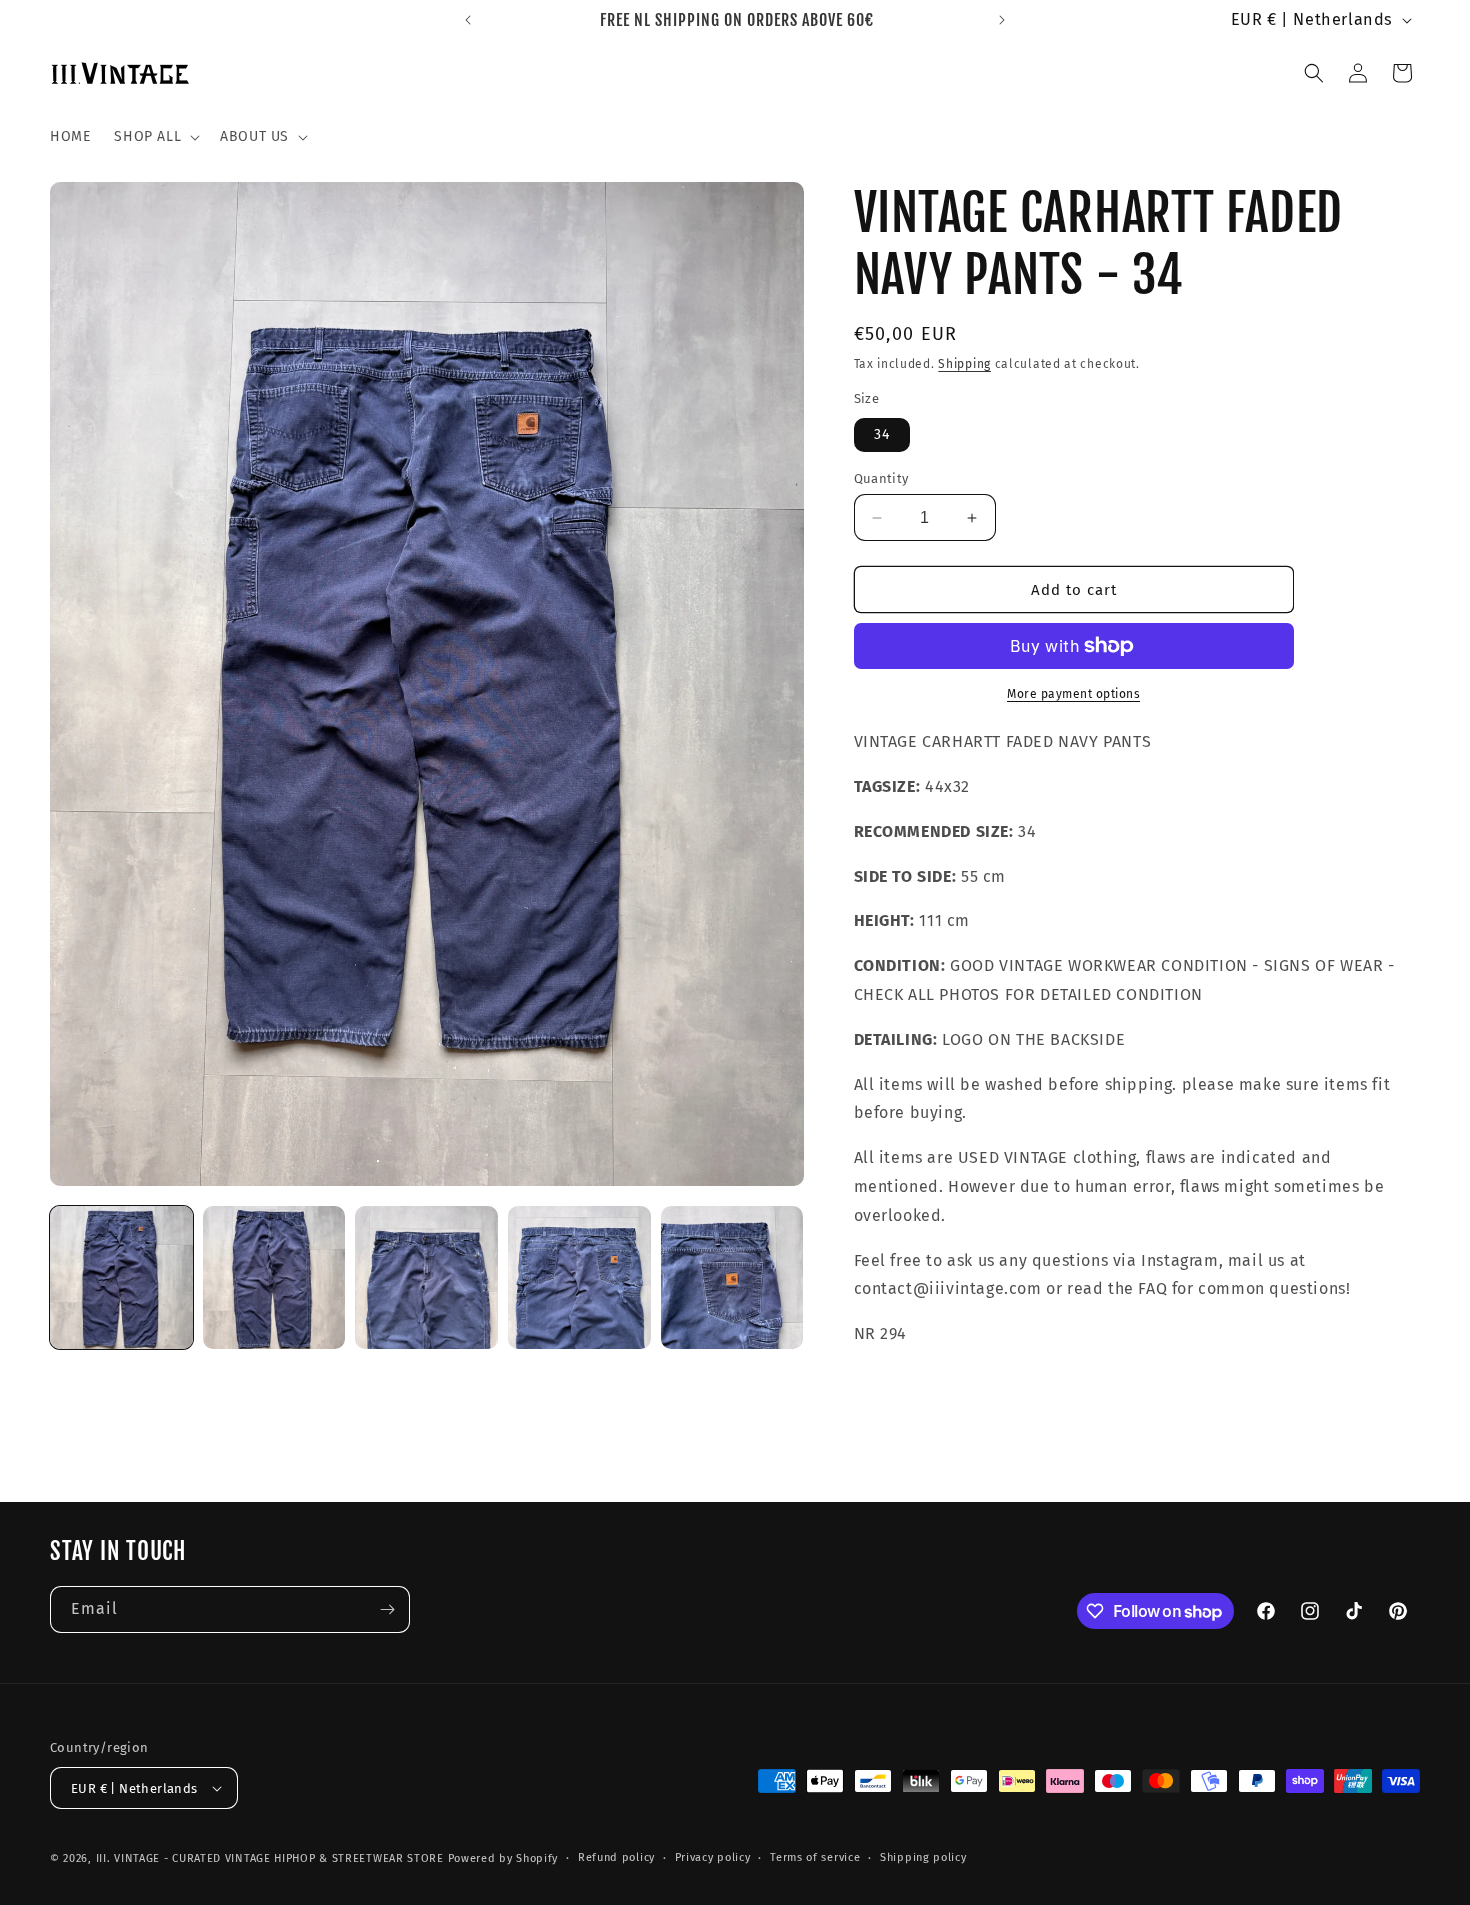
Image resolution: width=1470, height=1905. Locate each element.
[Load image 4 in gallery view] (579, 1277)
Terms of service (815, 1857)
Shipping (964, 364)
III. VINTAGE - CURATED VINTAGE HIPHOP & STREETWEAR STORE (270, 1858)
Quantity (881, 478)
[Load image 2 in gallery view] (274, 1277)
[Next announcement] (1002, 20)
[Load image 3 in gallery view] (426, 1277)
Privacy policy (713, 1857)
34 (882, 434)
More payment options (1073, 694)
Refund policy (616, 1857)
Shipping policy (923, 1857)
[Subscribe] (387, 1609)
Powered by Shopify (503, 1858)
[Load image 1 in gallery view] (121, 1277)
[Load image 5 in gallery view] (732, 1277)
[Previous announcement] (468, 20)
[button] (155, 137)
